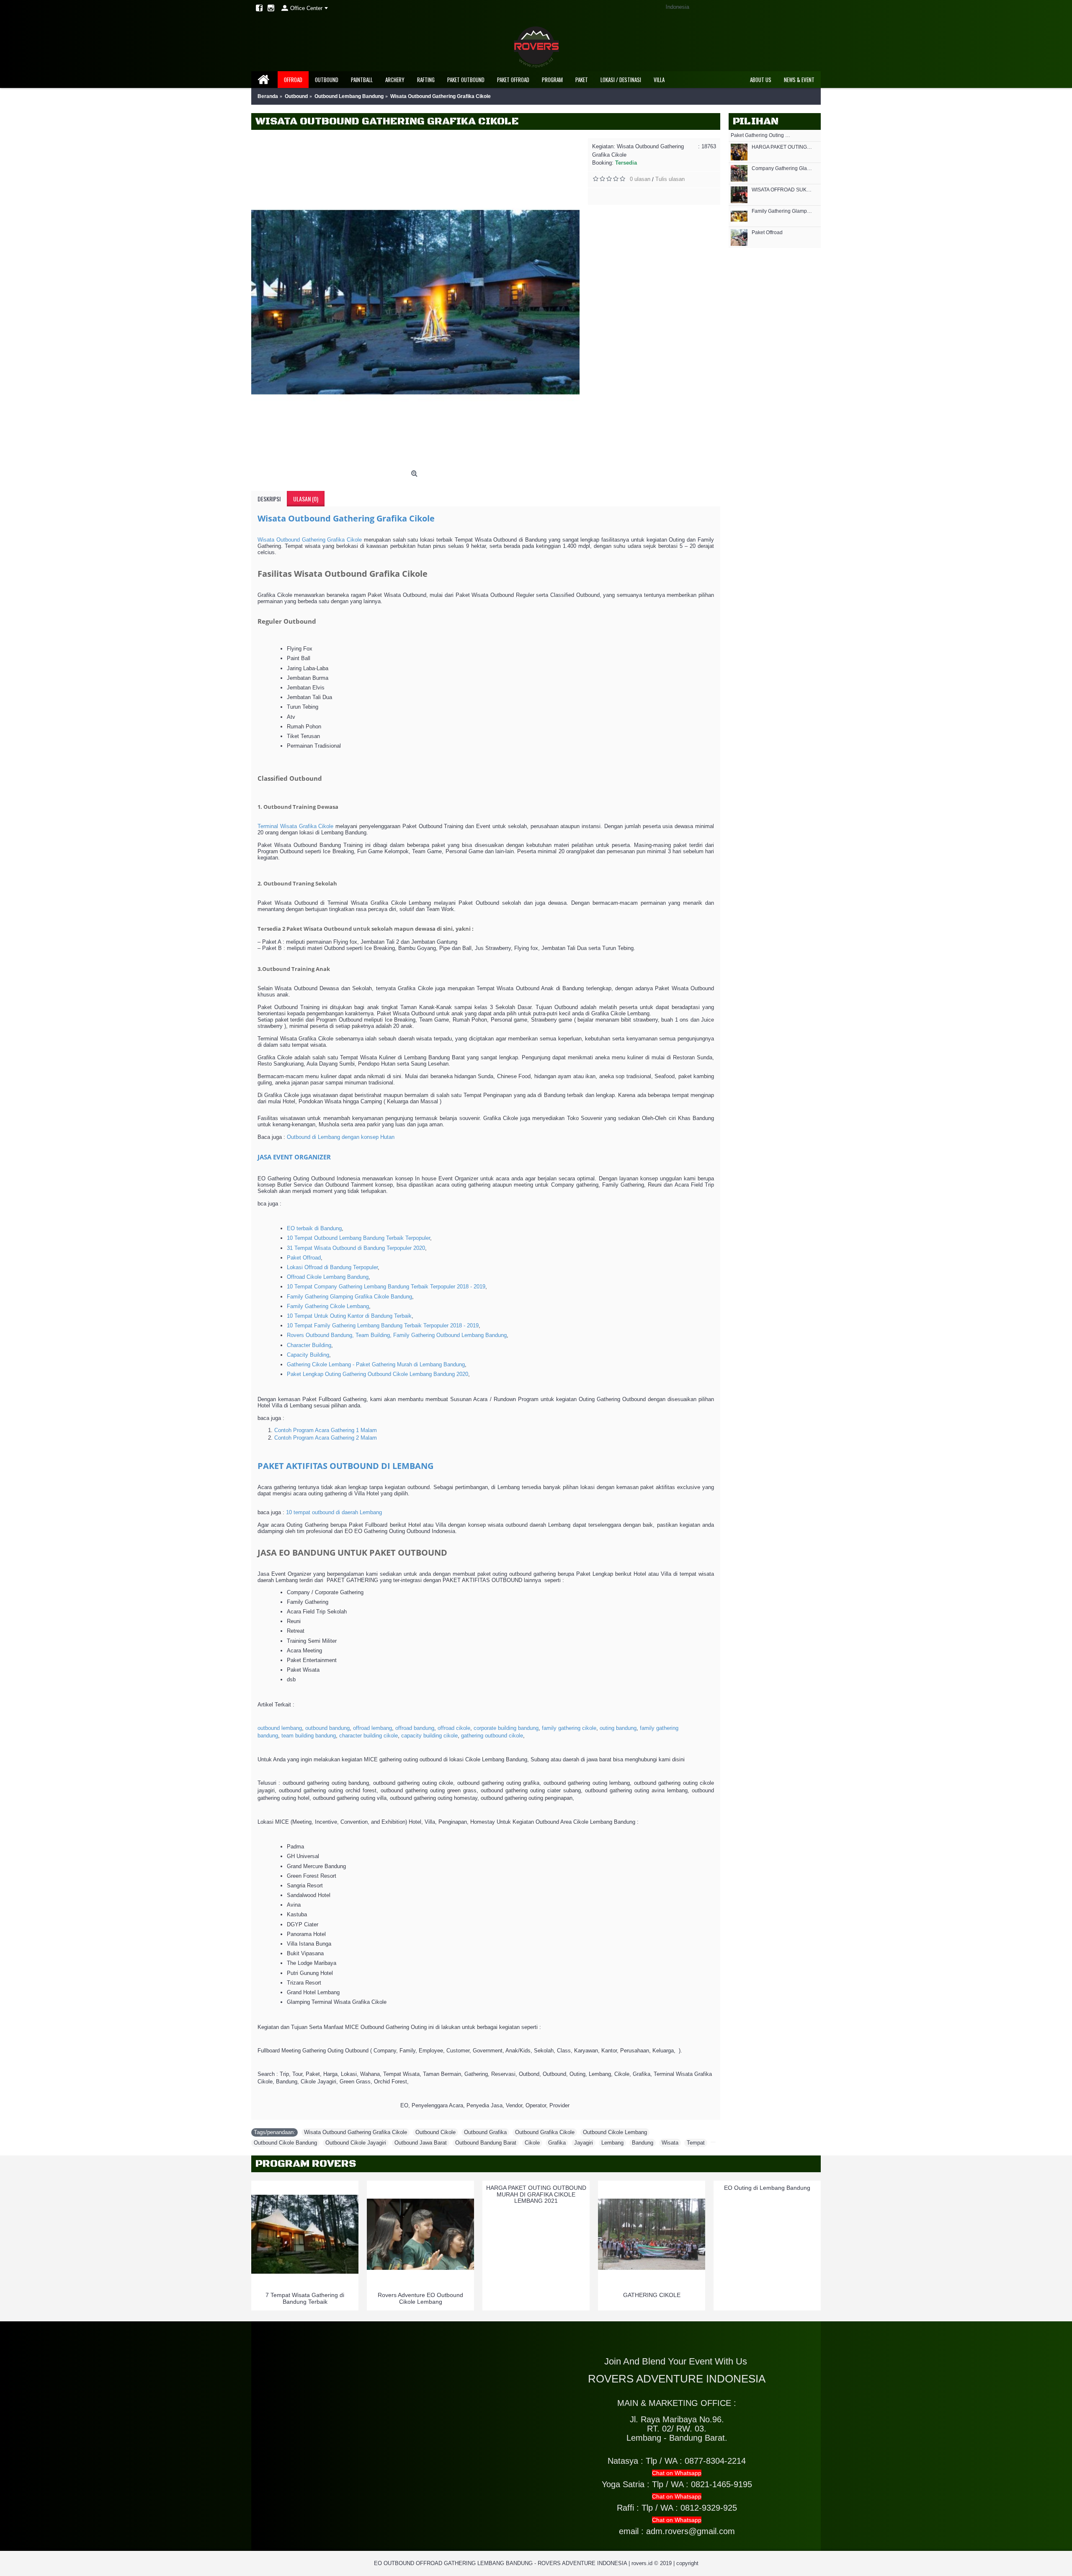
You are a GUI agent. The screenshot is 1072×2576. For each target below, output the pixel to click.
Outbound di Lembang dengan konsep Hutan (341, 1137)
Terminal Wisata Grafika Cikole (295, 826)
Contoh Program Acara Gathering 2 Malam (326, 1438)
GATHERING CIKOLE (652, 2295)
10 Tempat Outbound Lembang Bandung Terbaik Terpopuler (358, 1238)
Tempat (696, 2143)
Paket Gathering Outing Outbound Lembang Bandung (761, 136)
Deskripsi (269, 499)
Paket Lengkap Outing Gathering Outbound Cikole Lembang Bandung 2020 (378, 1374)
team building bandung (309, 1736)
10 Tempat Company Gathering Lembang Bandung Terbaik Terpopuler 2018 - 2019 (386, 1287)
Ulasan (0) (306, 499)
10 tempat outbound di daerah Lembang (334, 1512)
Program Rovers (306, 2164)
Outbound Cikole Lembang (615, 2132)
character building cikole (368, 1736)
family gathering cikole (569, 1728)
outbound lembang (280, 1728)
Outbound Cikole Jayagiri (356, 2143)
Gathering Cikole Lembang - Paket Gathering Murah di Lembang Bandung (376, 1364)
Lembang (612, 2143)
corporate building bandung (506, 1728)
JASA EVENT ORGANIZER (294, 1157)
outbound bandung (327, 1728)
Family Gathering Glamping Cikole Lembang (782, 211)
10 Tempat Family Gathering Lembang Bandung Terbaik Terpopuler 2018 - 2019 (383, 1325)
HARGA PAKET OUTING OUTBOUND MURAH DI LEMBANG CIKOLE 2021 (782, 147)
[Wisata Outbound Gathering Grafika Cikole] (415, 302)
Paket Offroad (767, 233)
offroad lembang (372, 1728)
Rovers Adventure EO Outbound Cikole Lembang (420, 2298)
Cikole (532, 2143)
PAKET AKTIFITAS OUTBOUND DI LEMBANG (345, 1466)
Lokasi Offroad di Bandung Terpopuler (332, 1267)
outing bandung (618, 1728)
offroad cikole (454, 1728)
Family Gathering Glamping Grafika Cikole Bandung (349, 1297)
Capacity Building (308, 1355)
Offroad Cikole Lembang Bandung (328, 1277)
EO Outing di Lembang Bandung (767, 2188)
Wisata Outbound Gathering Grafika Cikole (346, 518)
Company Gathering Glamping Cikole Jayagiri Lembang (782, 169)
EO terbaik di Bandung (314, 1228)
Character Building (309, 1345)
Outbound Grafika (485, 2132)
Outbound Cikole (435, 2132)
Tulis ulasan (670, 179)
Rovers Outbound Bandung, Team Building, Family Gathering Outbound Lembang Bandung (397, 1335)
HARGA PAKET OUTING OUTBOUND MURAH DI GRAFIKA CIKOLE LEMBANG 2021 (536, 2194)
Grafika (557, 2143)
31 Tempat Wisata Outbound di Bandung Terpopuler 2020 (356, 1248)
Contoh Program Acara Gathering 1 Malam (326, 1430)
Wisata (670, 2143)
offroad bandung (415, 1728)
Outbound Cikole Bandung (285, 2143)
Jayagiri (584, 2143)
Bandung (643, 2143)
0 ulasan (640, 179)
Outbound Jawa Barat (421, 2143)
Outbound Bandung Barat (486, 2143)
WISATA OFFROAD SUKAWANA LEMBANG (782, 190)
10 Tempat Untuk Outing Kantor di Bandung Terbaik (349, 1316)
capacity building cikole (429, 1736)
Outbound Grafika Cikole (545, 2132)
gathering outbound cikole (492, 1736)
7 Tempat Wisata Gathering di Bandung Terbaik (305, 2298)
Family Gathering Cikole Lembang (328, 1306)
